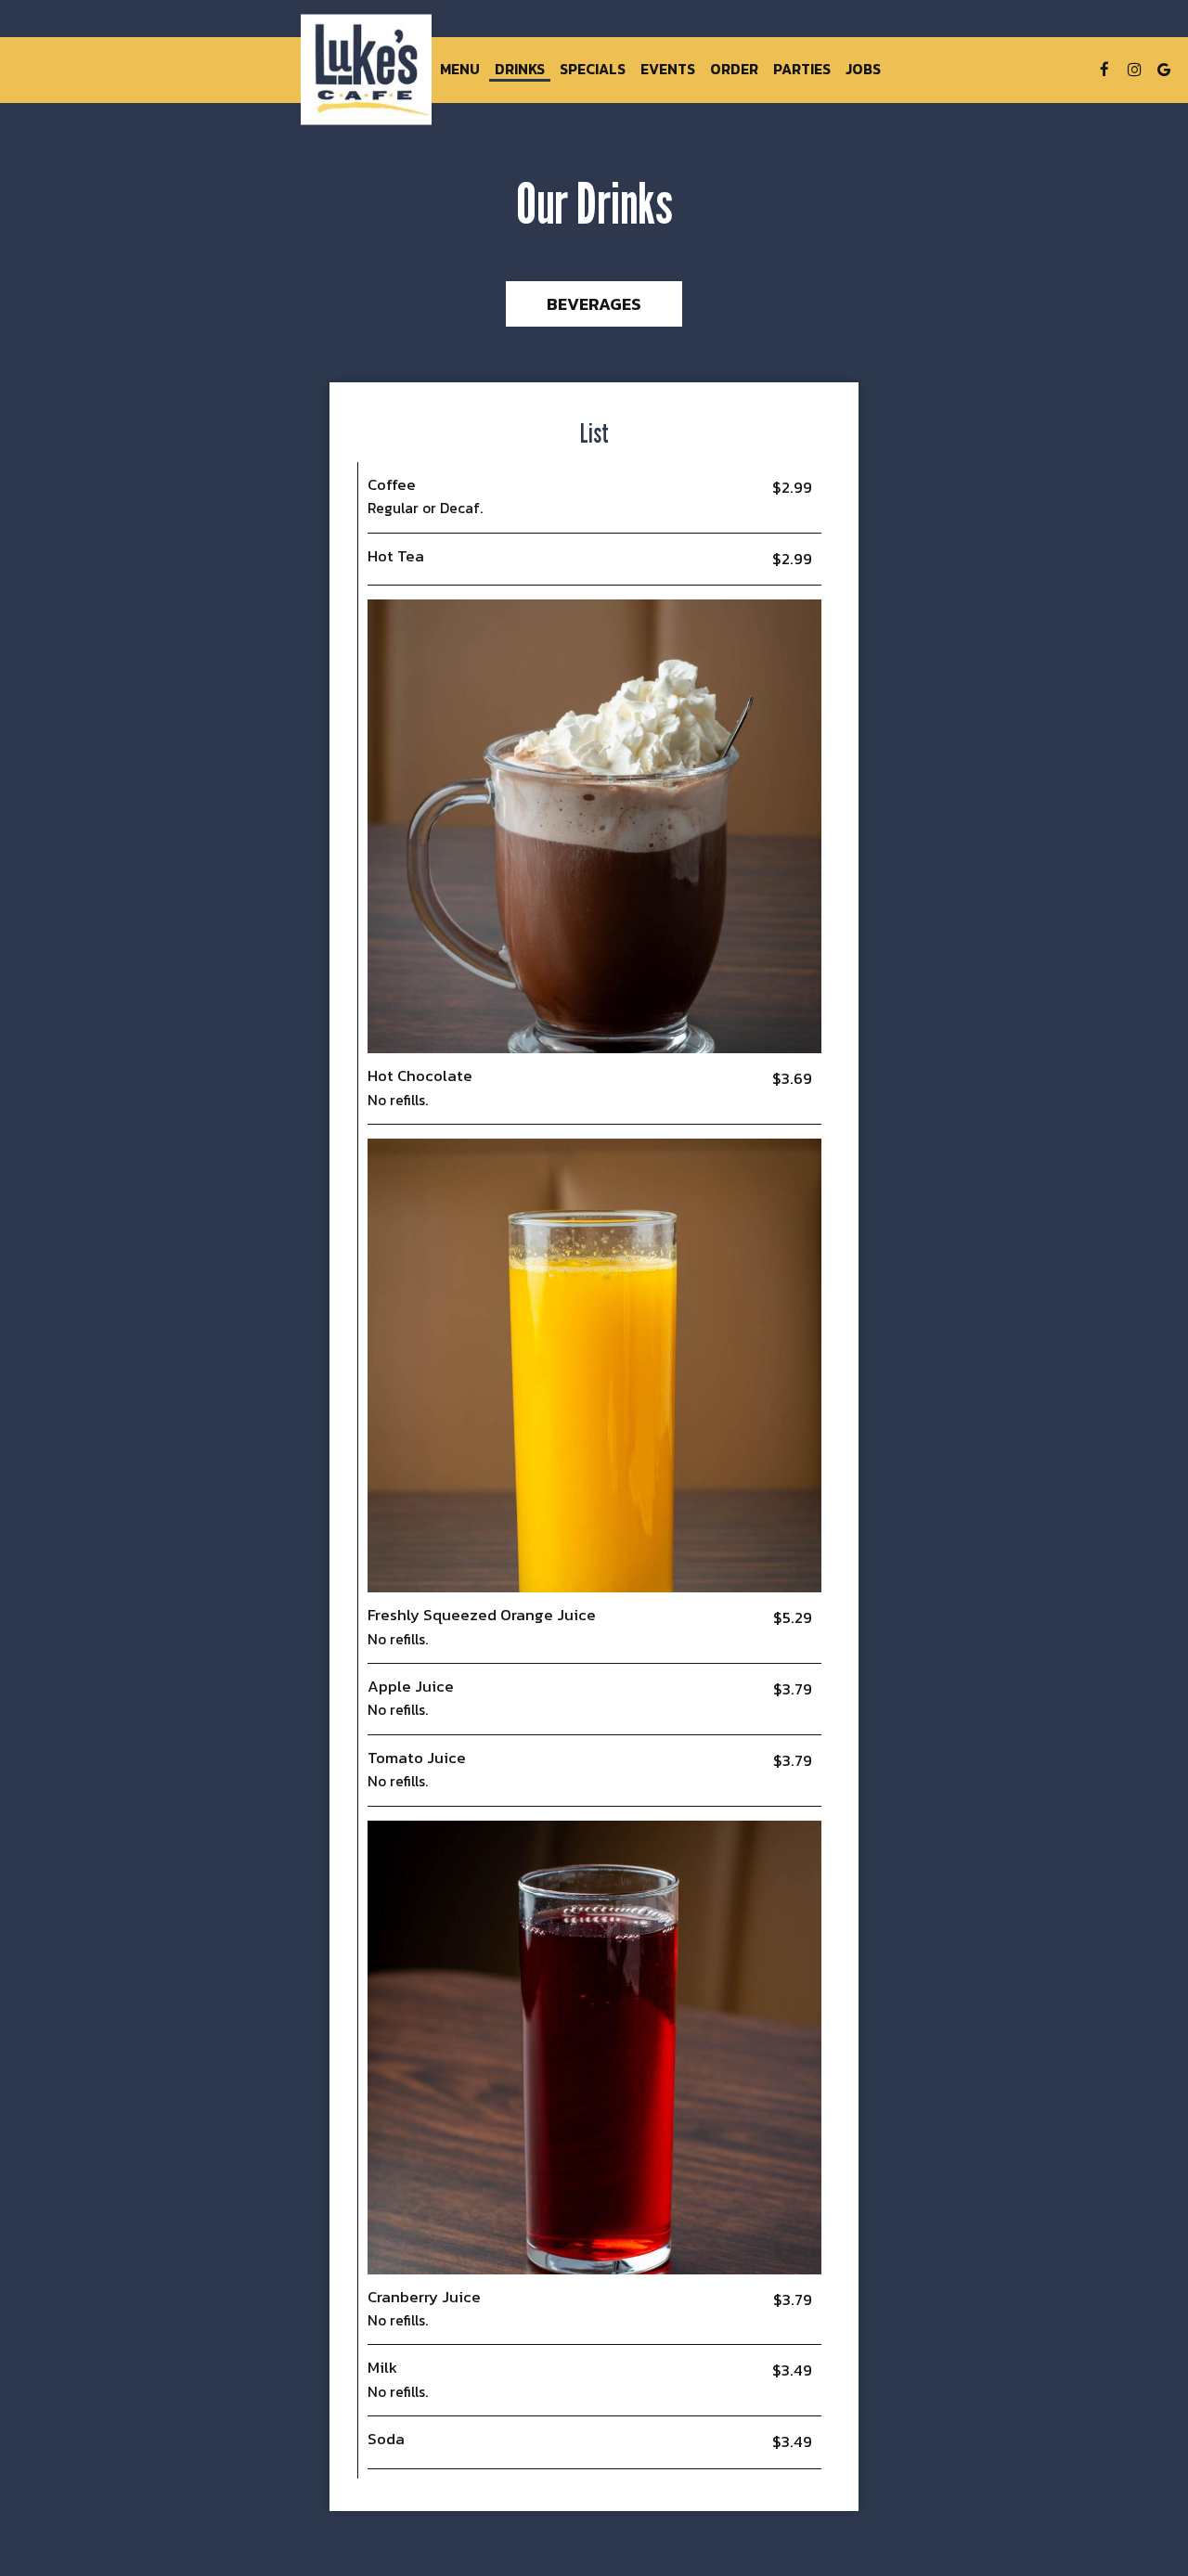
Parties (802, 70)
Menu (460, 70)
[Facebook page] (1104, 70)
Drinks (520, 70)
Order (734, 70)
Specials (593, 70)
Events (668, 70)
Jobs (863, 70)
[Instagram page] (1134, 70)
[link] (367, 69)
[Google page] (1164, 70)
